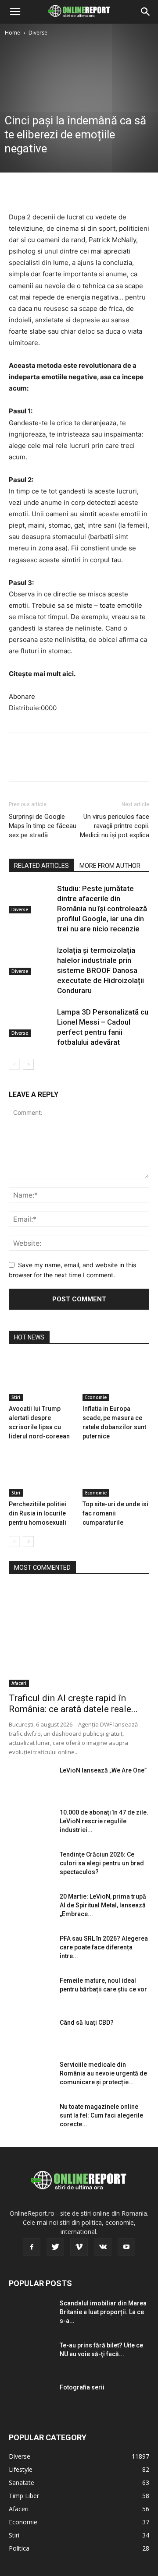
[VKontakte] (103, 2247)
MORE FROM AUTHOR (110, 866)
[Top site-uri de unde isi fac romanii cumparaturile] (116, 1474)
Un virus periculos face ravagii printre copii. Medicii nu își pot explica (115, 826)
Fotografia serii (82, 2387)
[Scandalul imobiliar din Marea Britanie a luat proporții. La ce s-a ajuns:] (31, 2314)
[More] (99, 190)
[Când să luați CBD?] (31, 2033)
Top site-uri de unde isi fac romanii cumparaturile (115, 1513)
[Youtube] (126, 2247)
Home (13, 33)
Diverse (38, 33)
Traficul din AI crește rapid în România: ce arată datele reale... (73, 1704)
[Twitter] (38, 190)
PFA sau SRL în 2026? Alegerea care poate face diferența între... (104, 1947)
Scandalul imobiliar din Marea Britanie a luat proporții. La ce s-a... (103, 2312)
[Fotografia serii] (31, 2398)
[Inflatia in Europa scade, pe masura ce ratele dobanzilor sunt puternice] (116, 1378)
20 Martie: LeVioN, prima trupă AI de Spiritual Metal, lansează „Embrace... (103, 1905)
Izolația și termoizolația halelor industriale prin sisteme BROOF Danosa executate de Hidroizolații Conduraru (101, 970)
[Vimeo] (79, 2247)
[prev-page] (14, 1064)
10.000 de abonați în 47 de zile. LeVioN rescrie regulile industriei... (104, 1821)
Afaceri (19, 1683)
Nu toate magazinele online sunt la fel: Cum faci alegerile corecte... (101, 2115)
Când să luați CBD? (87, 2023)
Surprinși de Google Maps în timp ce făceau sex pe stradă (43, 826)
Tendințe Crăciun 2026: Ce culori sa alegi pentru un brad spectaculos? (102, 1863)
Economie (96, 1397)
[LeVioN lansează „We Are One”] (31, 1781)
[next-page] (28, 1064)
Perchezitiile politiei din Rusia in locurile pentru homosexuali (38, 1513)
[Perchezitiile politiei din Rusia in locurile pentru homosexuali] (42, 1474)
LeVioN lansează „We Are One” (103, 1770)
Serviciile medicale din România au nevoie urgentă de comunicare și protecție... (103, 2073)
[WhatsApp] (78, 190)
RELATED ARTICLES (41, 866)
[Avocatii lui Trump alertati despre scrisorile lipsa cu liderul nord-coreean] (42, 1378)
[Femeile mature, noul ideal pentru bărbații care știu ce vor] (31, 1991)
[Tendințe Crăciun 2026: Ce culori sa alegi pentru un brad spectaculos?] (31, 1865)
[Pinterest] (58, 190)
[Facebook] (18, 190)
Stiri (16, 1397)
